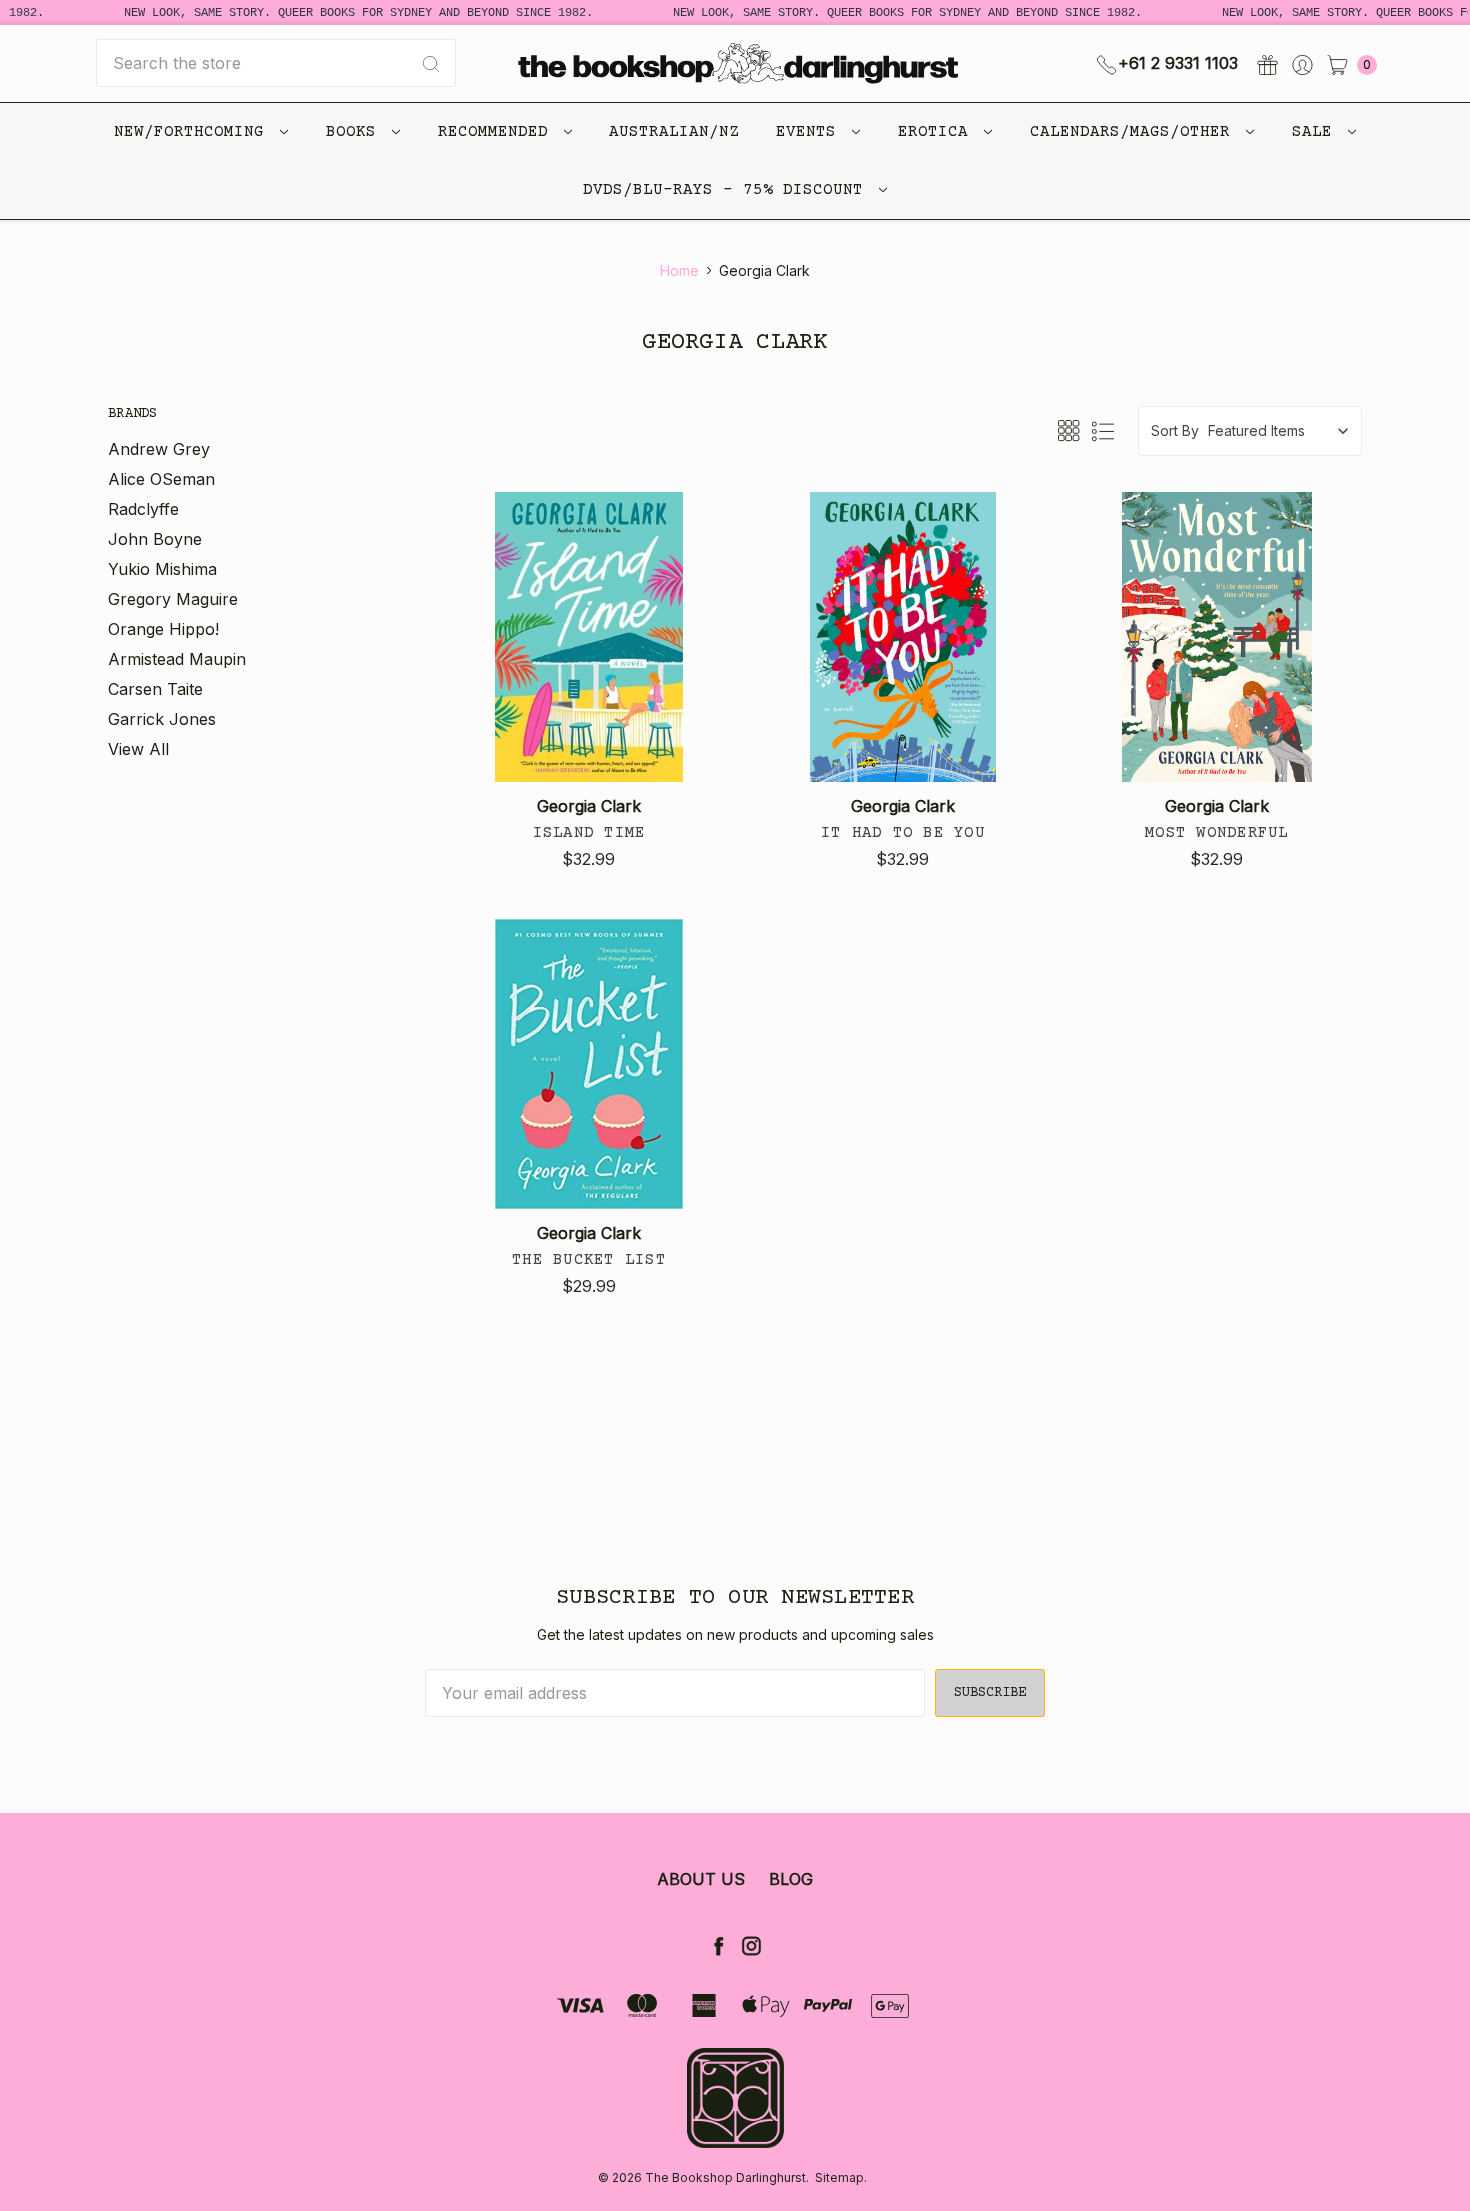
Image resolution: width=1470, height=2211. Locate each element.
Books (356, 132)
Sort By (1175, 430)
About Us (701, 1879)
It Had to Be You (903, 833)
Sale (1317, 132)
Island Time (589, 833)
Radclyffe (143, 509)
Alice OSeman (161, 479)
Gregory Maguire (173, 599)
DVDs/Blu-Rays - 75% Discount (728, 190)
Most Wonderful (1217, 833)
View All (138, 749)
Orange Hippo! (163, 629)
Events (811, 132)
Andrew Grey (159, 449)
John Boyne (155, 539)
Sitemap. (841, 2177)
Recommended (498, 132)
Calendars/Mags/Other (1135, 132)
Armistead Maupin (177, 659)
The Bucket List (589, 1260)
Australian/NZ (674, 132)
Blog (791, 1879)
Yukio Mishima (162, 569)
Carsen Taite (155, 689)
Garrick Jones (162, 719)
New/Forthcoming (194, 132)
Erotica (938, 132)
